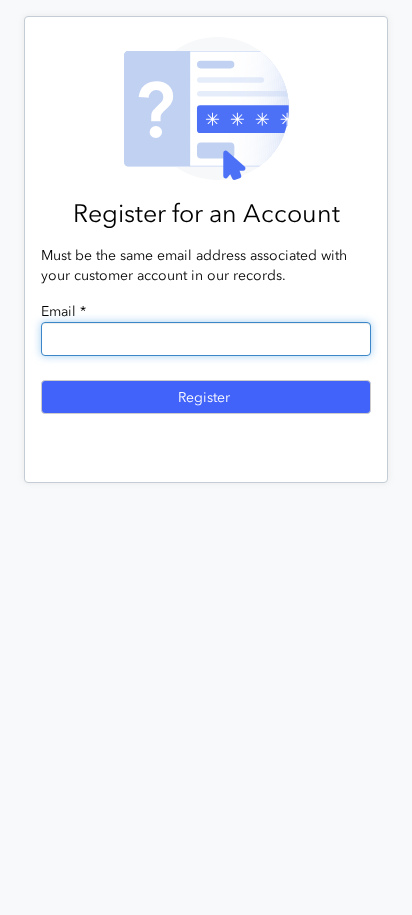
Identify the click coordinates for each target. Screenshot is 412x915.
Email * (63, 311)
